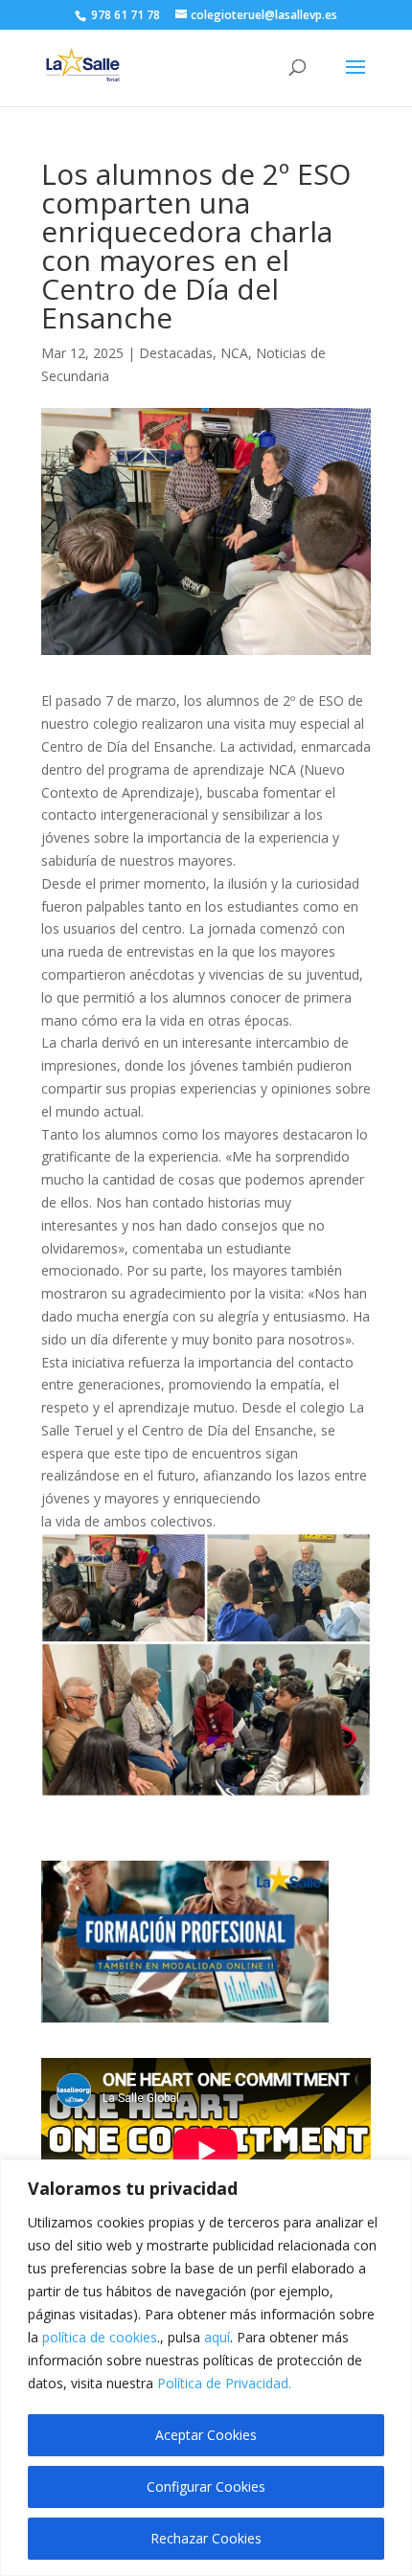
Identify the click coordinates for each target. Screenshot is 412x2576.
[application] (206, 2151)
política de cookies (100, 2337)
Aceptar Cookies (206, 2435)
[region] (206, 2368)
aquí (217, 2337)
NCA (234, 353)
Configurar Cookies (206, 2486)
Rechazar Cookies (206, 2538)
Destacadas (176, 353)
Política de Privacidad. (224, 2383)
